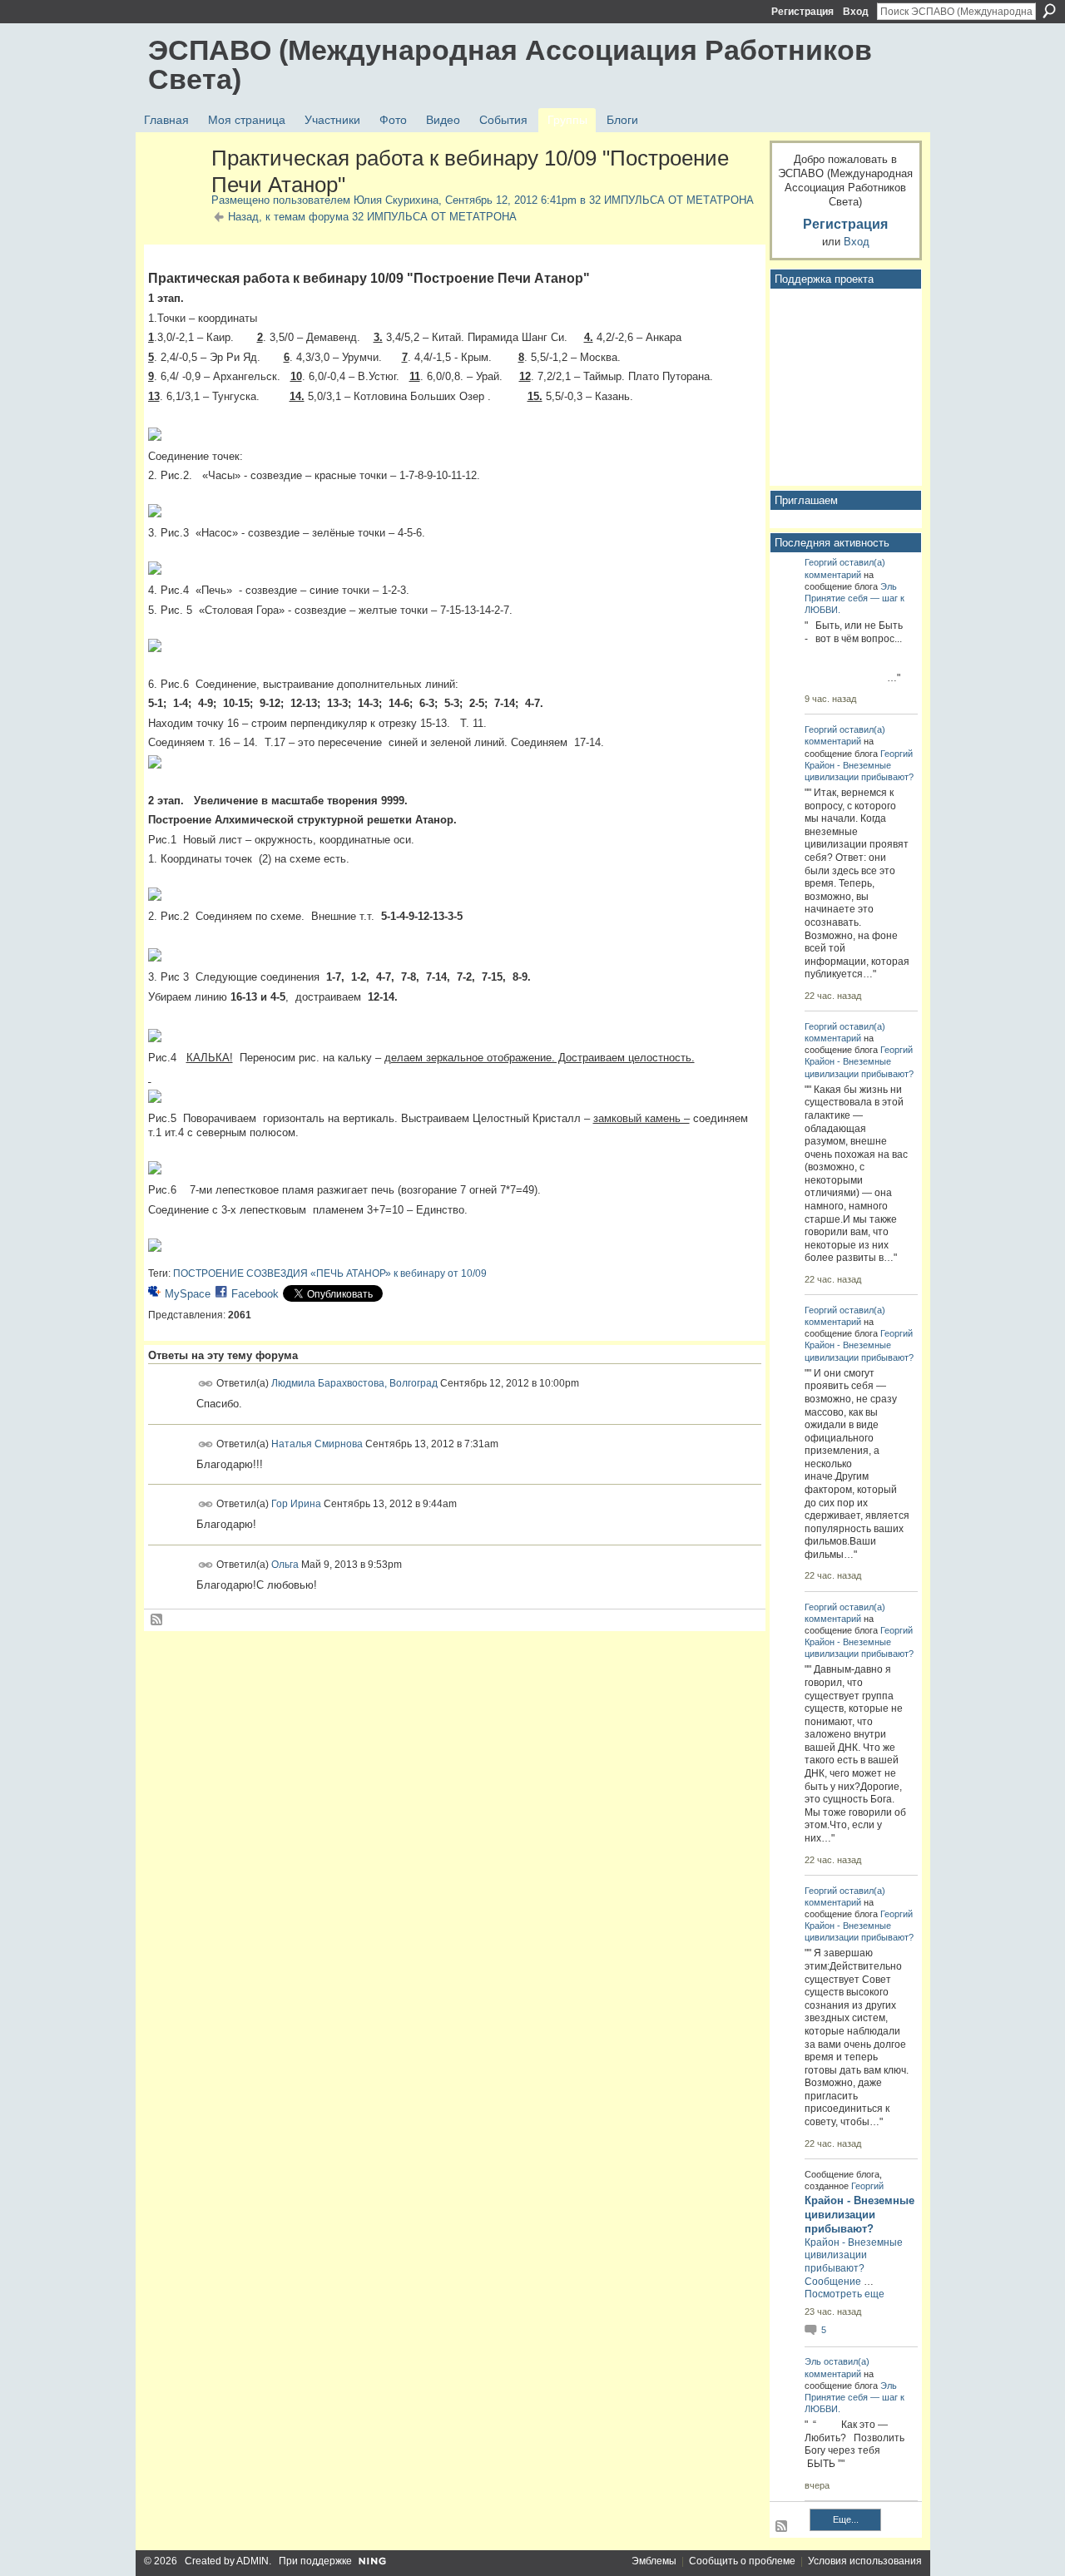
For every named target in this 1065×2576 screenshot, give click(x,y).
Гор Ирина (296, 1504)
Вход (856, 12)
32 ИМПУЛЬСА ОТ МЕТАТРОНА (671, 200)
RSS (157, 1620)
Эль (889, 586)
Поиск (1049, 11)
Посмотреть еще (845, 2294)
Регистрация (802, 12)
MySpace (188, 1294)
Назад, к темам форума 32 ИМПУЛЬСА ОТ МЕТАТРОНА (372, 217)
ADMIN (253, 2561)
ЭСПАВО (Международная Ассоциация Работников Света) (510, 64)
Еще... (846, 2519)
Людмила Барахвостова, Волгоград (354, 1383)
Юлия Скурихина (396, 200)
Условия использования (865, 2561)
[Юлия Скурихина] (175, 194)
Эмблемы (654, 2561)
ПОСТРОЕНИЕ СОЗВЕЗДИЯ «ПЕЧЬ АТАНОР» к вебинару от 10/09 (330, 1273)
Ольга (285, 1565)
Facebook (255, 1294)
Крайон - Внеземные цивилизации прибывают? (859, 2215)
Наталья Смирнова (317, 1443)
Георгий (821, 562)
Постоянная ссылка (206, 1384)
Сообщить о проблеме (742, 2561)
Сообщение (833, 2282)
